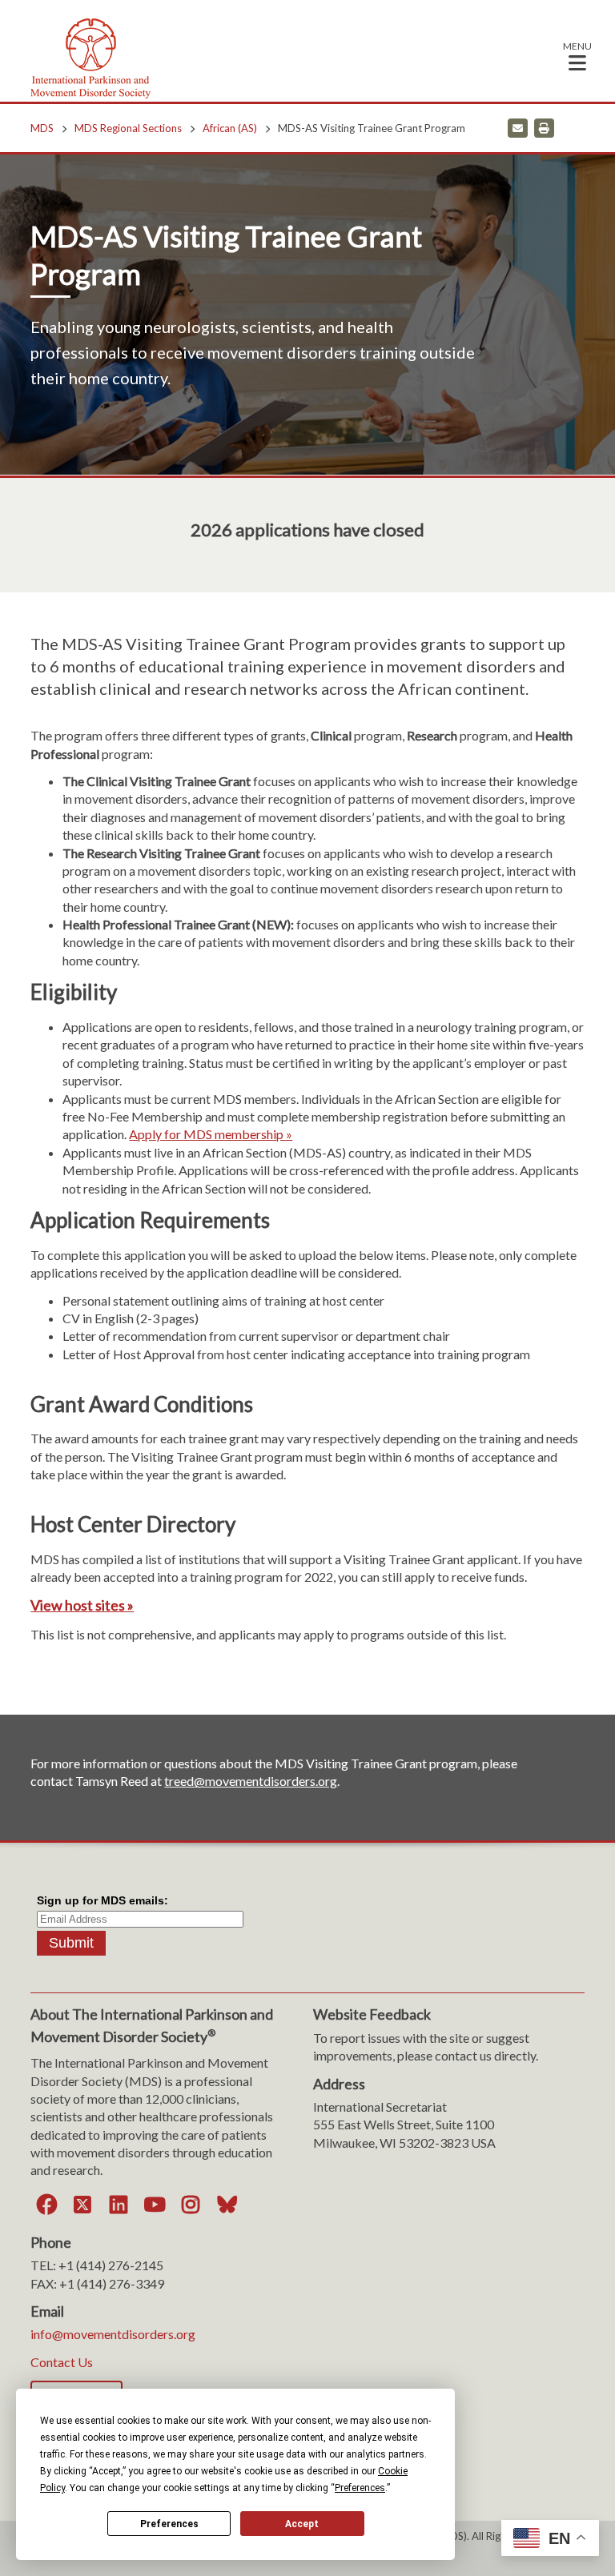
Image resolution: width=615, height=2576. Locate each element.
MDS (42, 128)
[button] (577, 56)
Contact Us (62, 2362)
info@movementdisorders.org (113, 2334)
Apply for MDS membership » (211, 1134)
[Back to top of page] (461, 2538)
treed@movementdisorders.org (251, 1781)
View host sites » (82, 1605)
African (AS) (230, 128)
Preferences (169, 2524)
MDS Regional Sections (128, 128)
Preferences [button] (360, 2488)
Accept (302, 2524)
